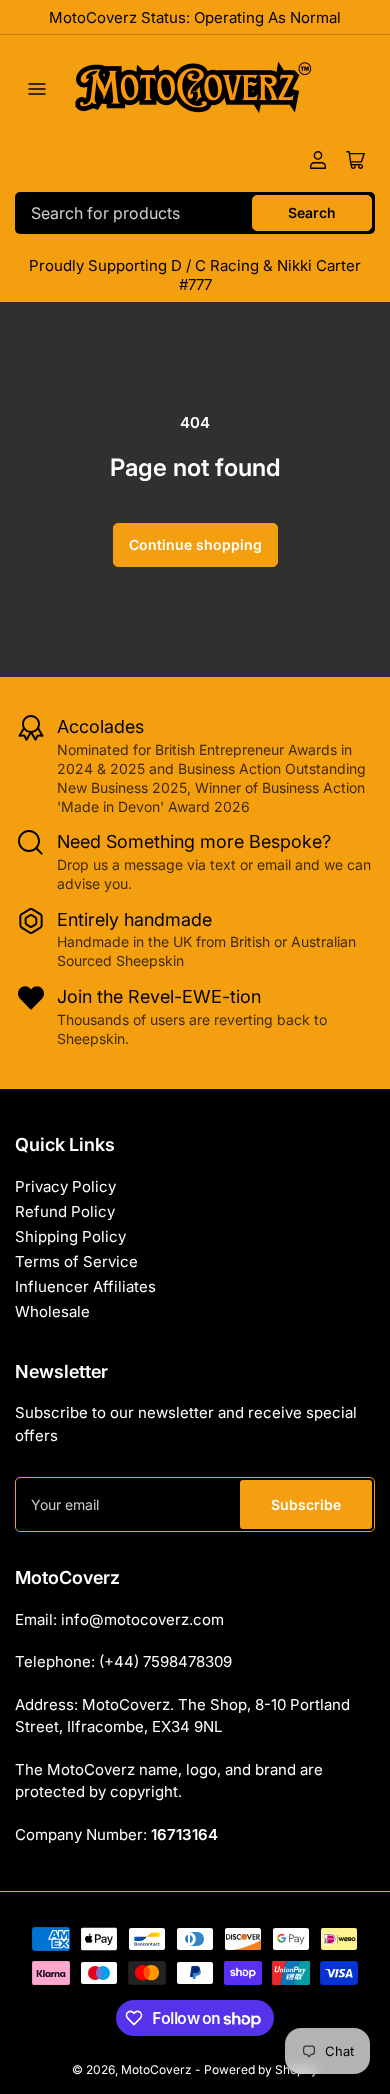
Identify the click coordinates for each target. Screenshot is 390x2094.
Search (312, 212)
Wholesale (52, 1311)
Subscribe (306, 1504)
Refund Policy (65, 1211)
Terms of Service (76, 1261)
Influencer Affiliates (85, 1286)
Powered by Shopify (261, 2069)
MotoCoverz (156, 2069)
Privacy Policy (65, 1186)
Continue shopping (195, 544)
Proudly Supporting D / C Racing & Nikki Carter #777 (195, 275)
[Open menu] (37, 89)
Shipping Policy (70, 1236)
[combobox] (195, 213)
